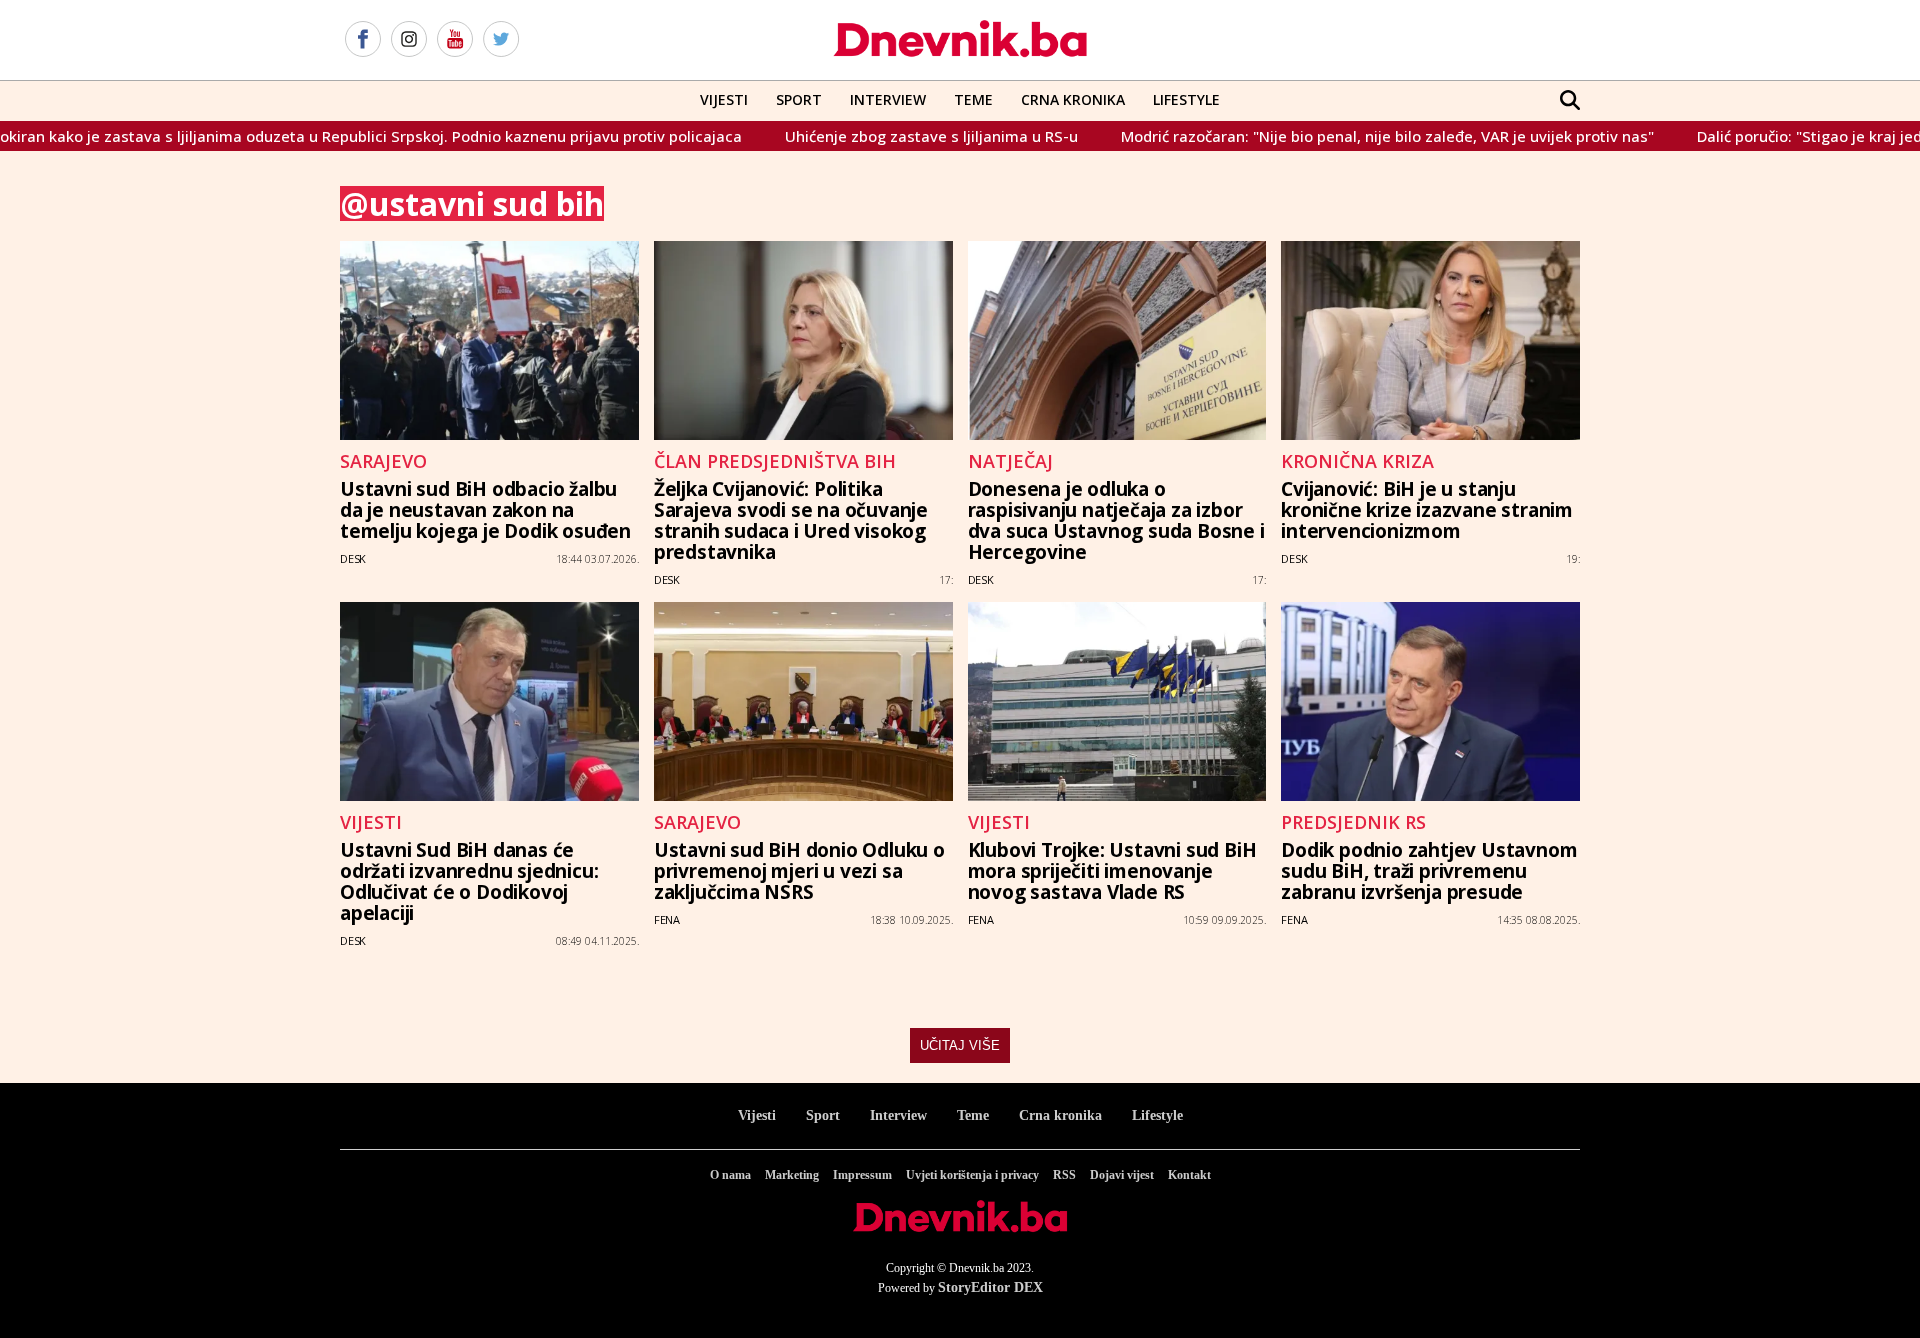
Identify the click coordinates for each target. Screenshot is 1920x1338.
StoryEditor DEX (990, 1287)
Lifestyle (1186, 99)
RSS (1064, 1175)
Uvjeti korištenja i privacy (972, 1175)
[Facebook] (363, 40)
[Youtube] (455, 40)
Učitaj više (960, 1045)
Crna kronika (1060, 1115)
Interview (888, 99)
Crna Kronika (1073, 99)
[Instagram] (409, 40)
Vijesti (724, 99)
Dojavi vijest (1122, 1175)
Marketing (792, 1175)
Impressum (862, 1175)
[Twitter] (501, 40)
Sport (799, 99)
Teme (973, 99)
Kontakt (1189, 1175)
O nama (730, 1175)
